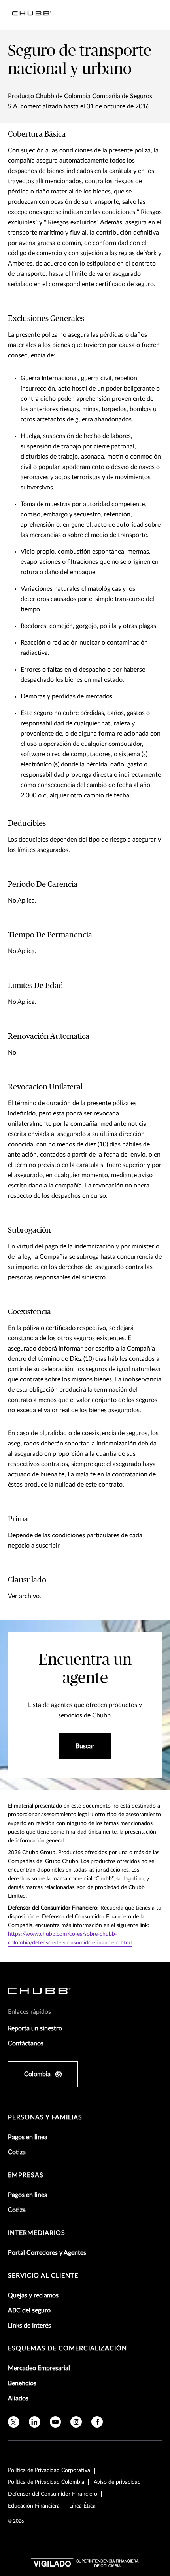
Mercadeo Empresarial (39, 2368)
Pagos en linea (28, 2137)
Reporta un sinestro (35, 2028)
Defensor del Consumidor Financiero (53, 2494)
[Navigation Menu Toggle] (159, 13)
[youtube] (56, 2422)
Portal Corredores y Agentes (47, 2253)
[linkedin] (35, 2422)
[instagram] (76, 2422)
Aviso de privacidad (117, 2482)
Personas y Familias (45, 2117)
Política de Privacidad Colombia (46, 2482)
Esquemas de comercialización (67, 2348)
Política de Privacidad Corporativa (49, 2470)
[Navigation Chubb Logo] (32, 15)
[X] (14, 2422)
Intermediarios (37, 2233)
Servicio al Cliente (43, 2276)
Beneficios (22, 2383)
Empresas (26, 2175)
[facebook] (97, 2422)
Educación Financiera (34, 2506)
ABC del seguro (29, 2310)
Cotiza (17, 2152)
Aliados (18, 2398)
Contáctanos (26, 2043)
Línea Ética (82, 2506)
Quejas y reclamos (33, 2295)
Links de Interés (29, 2326)
